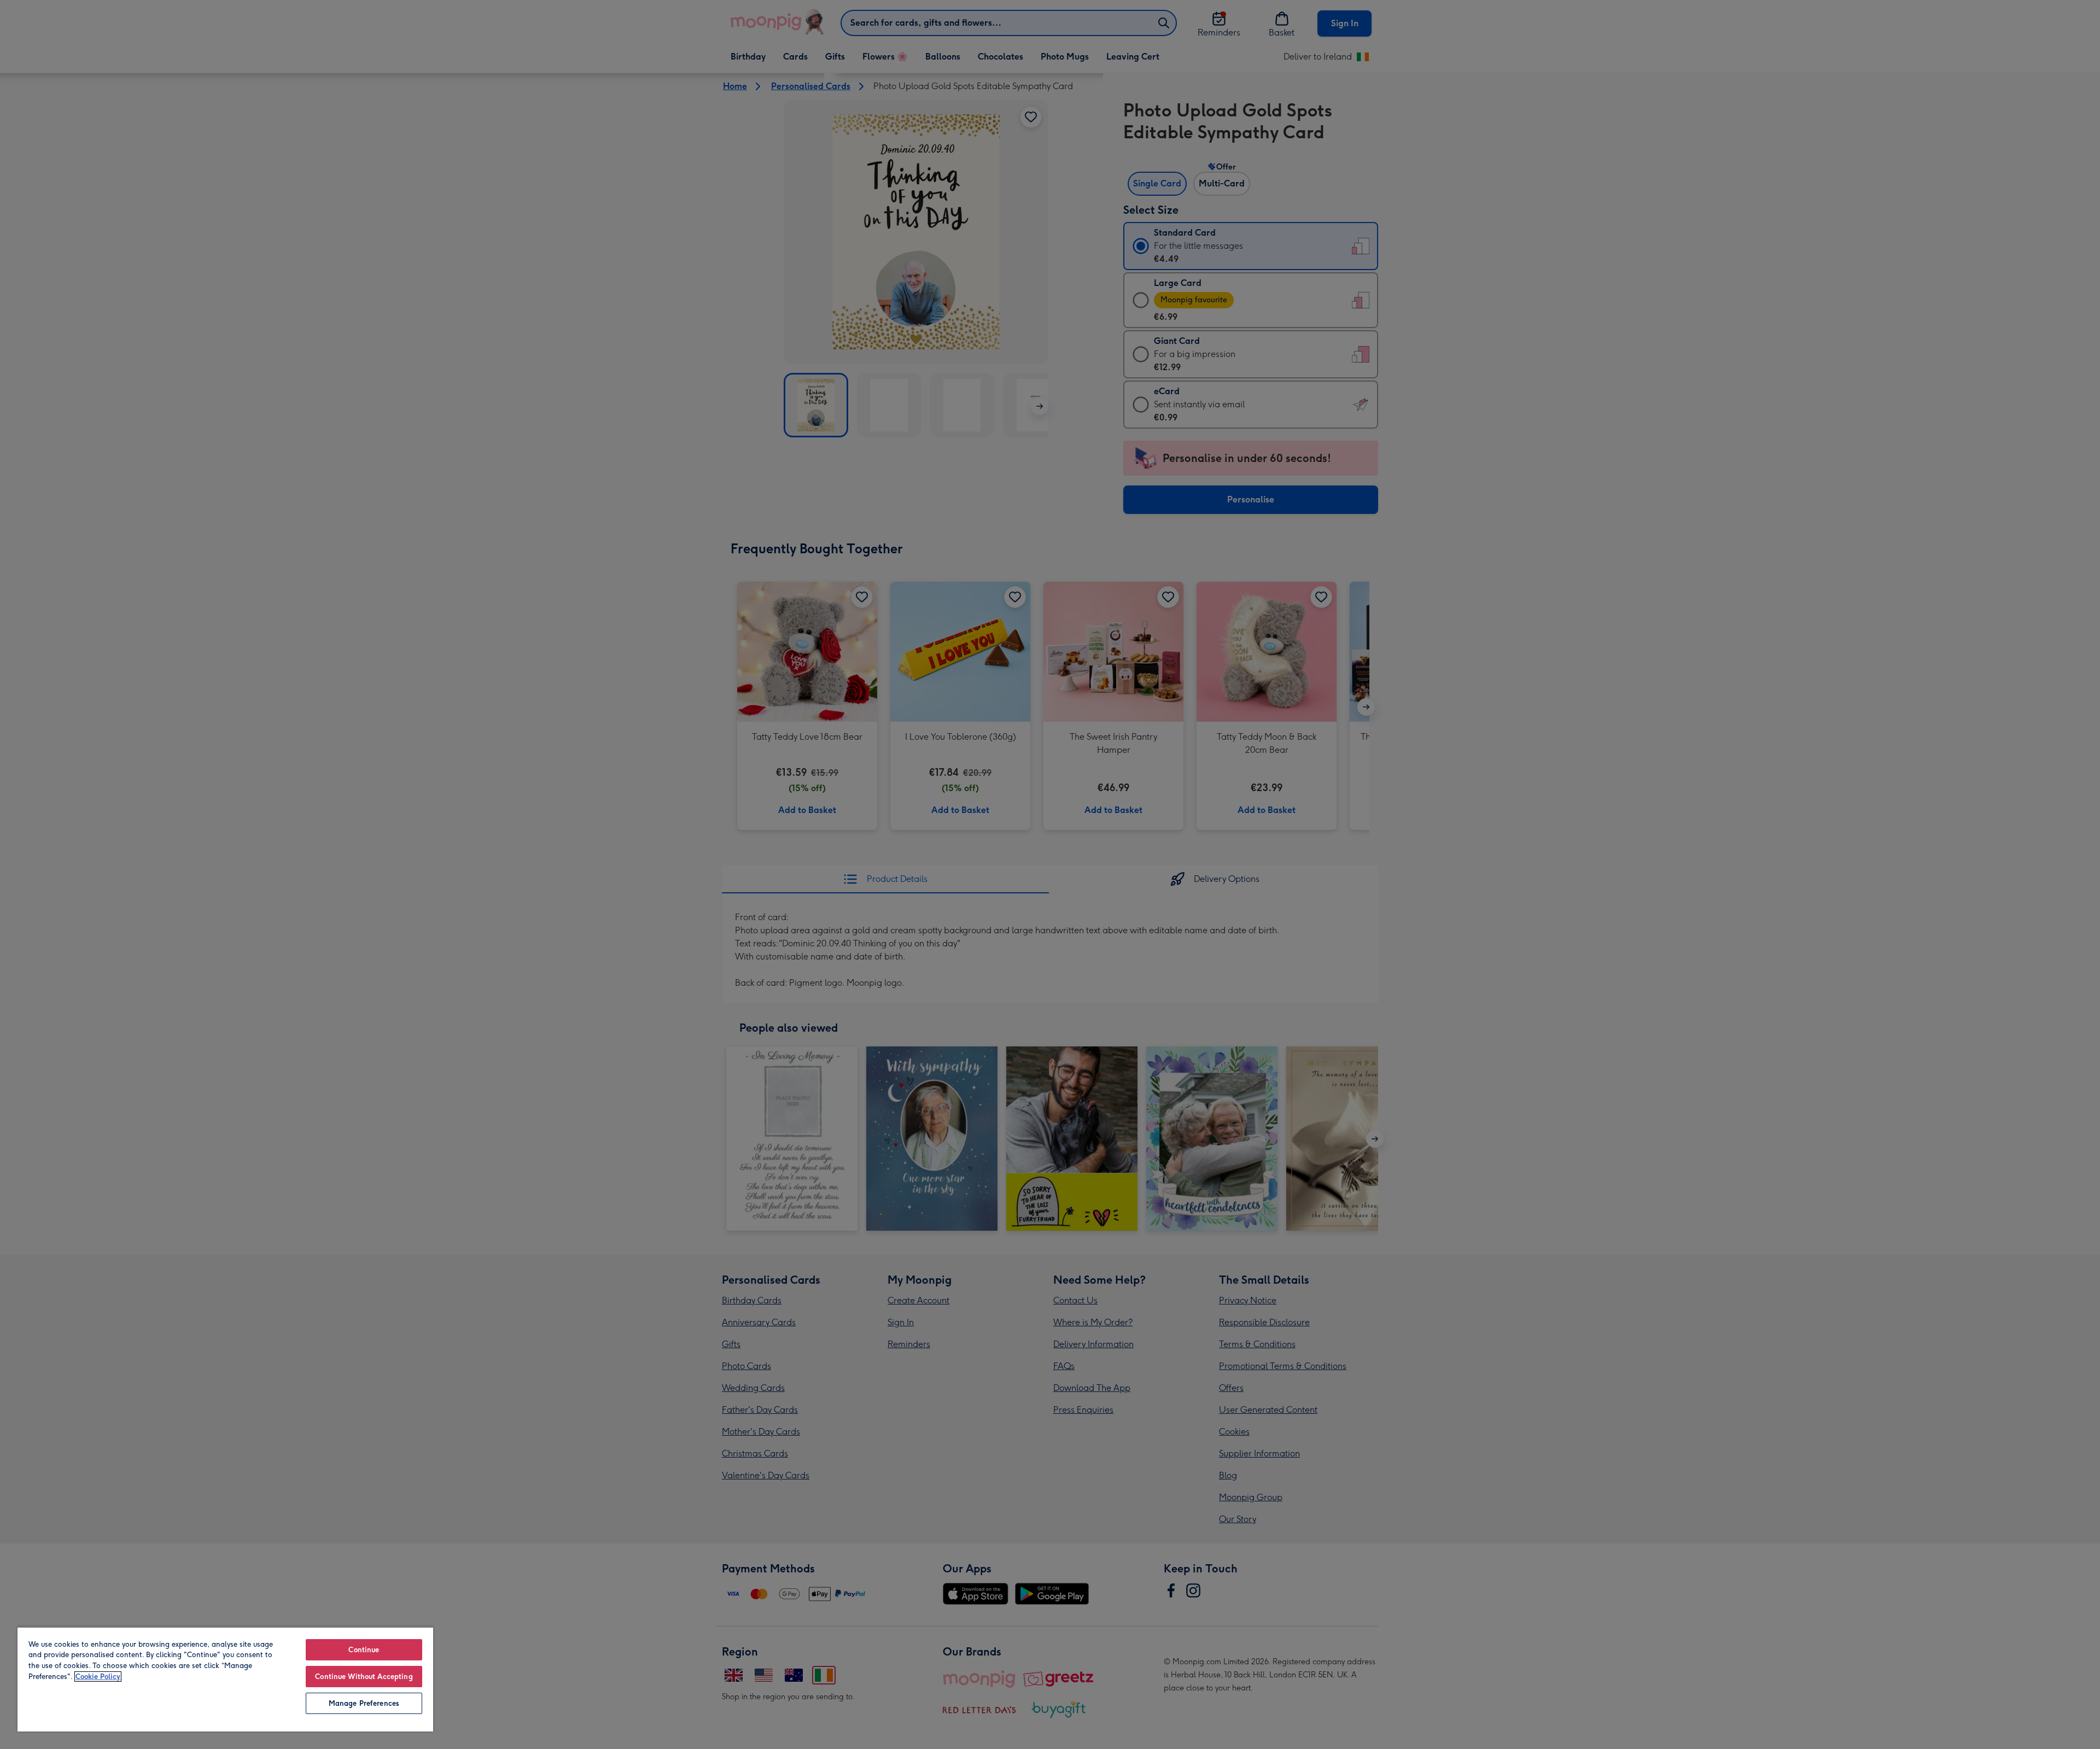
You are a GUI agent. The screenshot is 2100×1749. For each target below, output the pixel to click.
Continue (364, 1650)
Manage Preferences (364, 1703)
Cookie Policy (98, 1677)
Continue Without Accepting (364, 1677)
